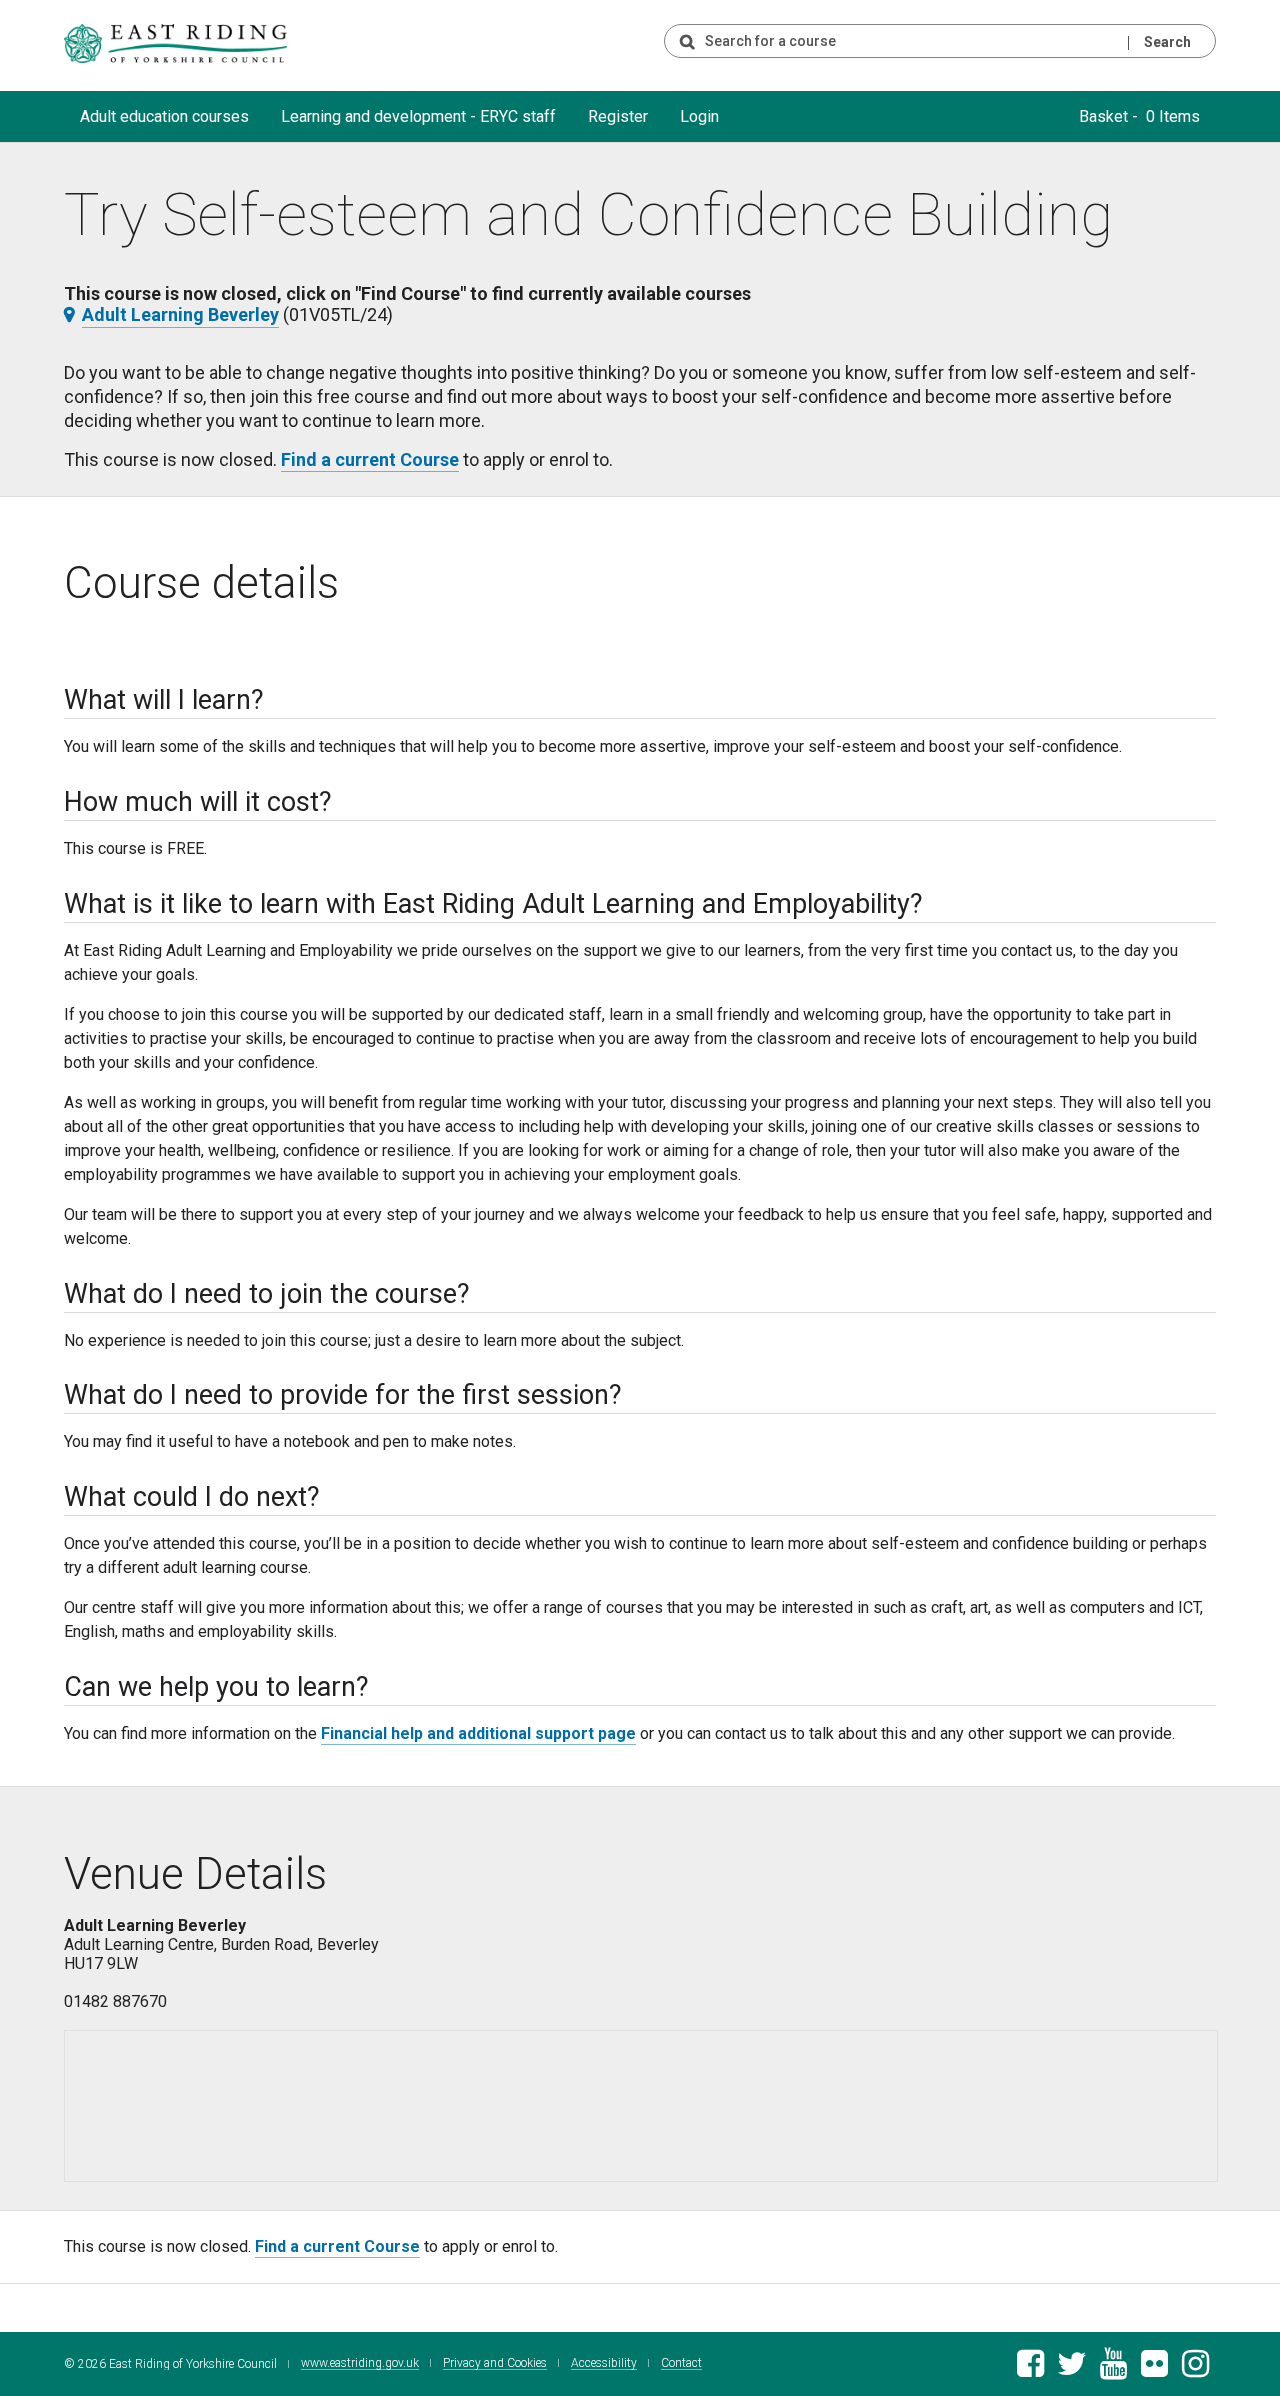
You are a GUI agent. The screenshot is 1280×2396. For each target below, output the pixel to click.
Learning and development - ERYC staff (418, 116)
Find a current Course (370, 459)
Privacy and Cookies (495, 2363)
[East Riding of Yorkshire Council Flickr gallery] (1154, 2369)
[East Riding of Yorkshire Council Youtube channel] (1113, 2369)
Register (618, 116)
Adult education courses (164, 116)
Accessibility (604, 2363)
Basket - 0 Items (1139, 116)
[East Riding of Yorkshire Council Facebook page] (1030, 2369)
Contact (681, 2363)
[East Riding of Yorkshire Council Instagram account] (1195, 2369)
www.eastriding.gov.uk (360, 2363)
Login (699, 116)
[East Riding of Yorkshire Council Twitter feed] (1071, 2369)
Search (1167, 42)
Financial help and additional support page (478, 1733)
